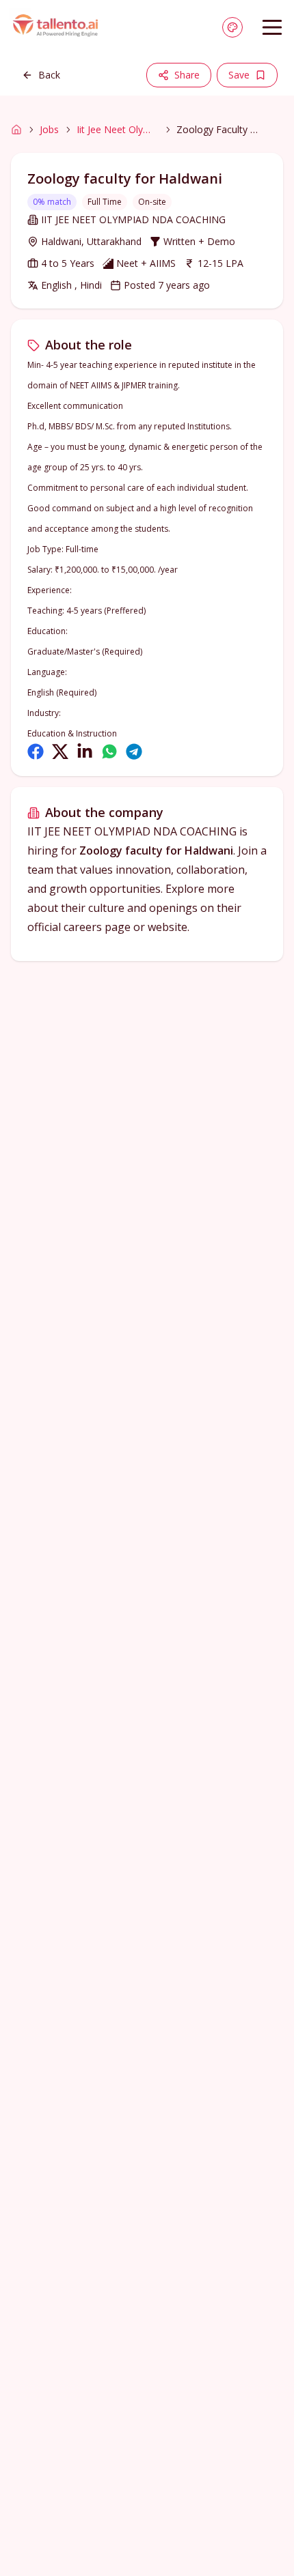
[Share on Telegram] (134, 752)
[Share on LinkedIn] (85, 752)
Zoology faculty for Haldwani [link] (217, 129)
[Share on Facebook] (36, 752)
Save (239, 75)
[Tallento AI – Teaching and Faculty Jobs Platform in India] (57, 27)
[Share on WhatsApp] (109, 752)
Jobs (49, 129)
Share (187, 75)
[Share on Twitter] (60, 752)
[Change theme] (232, 27)
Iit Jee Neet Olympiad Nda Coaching (118, 129)
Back (49, 75)
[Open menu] (272, 27)
